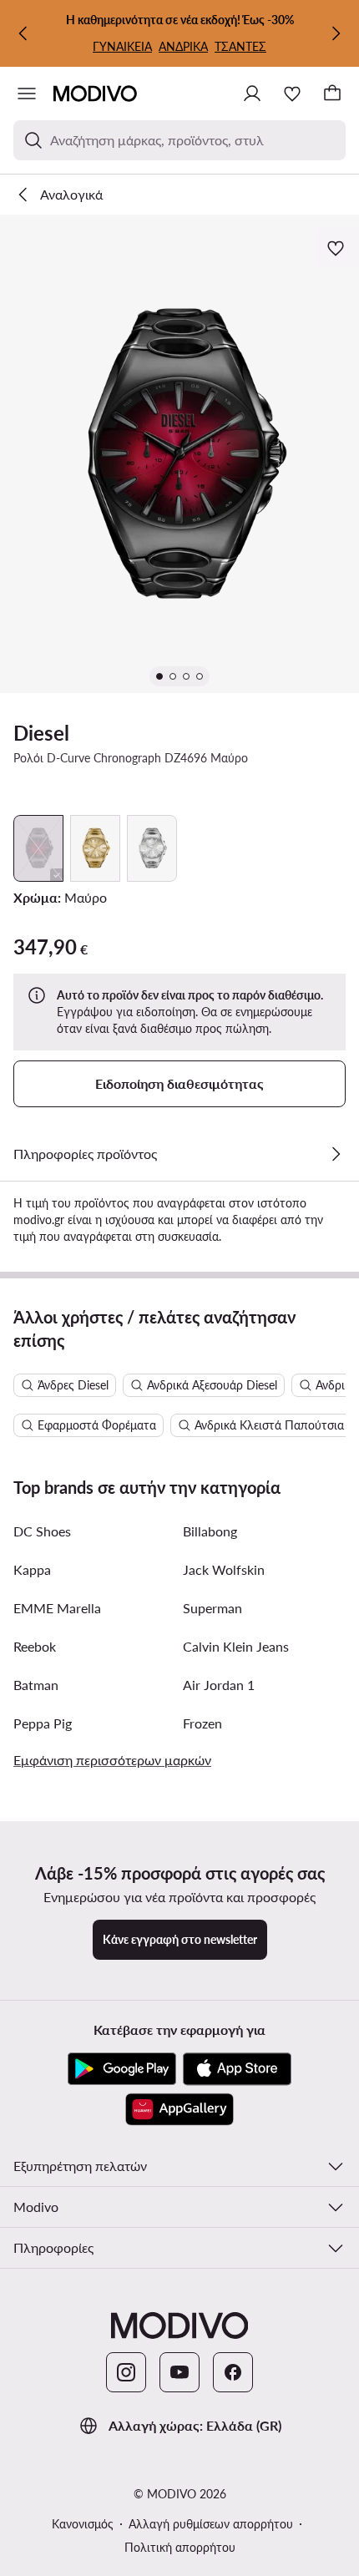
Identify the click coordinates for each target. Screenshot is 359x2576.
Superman (212, 1608)
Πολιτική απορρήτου (180, 2547)
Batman (36, 1685)
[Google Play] (122, 2069)
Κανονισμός (83, 2524)
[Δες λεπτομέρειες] (336, 1154)
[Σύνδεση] (252, 94)
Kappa (32, 1569)
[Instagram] (126, 2372)
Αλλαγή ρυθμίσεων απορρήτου (211, 2524)
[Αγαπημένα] (292, 94)
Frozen (202, 1723)
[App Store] (237, 2069)
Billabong (210, 1531)
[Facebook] (233, 2372)
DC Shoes (42, 1531)
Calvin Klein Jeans (236, 1646)
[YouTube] (179, 2372)
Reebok (35, 1646)
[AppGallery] (179, 2109)
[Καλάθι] (332, 94)
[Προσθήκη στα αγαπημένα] (337, 248)
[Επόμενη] (336, 33)
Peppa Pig (43, 1723)
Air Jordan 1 (219, 1685)
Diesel (41, 733)
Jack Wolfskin (224, 1569)
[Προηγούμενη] (23, 33)
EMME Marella (57, 1608)
